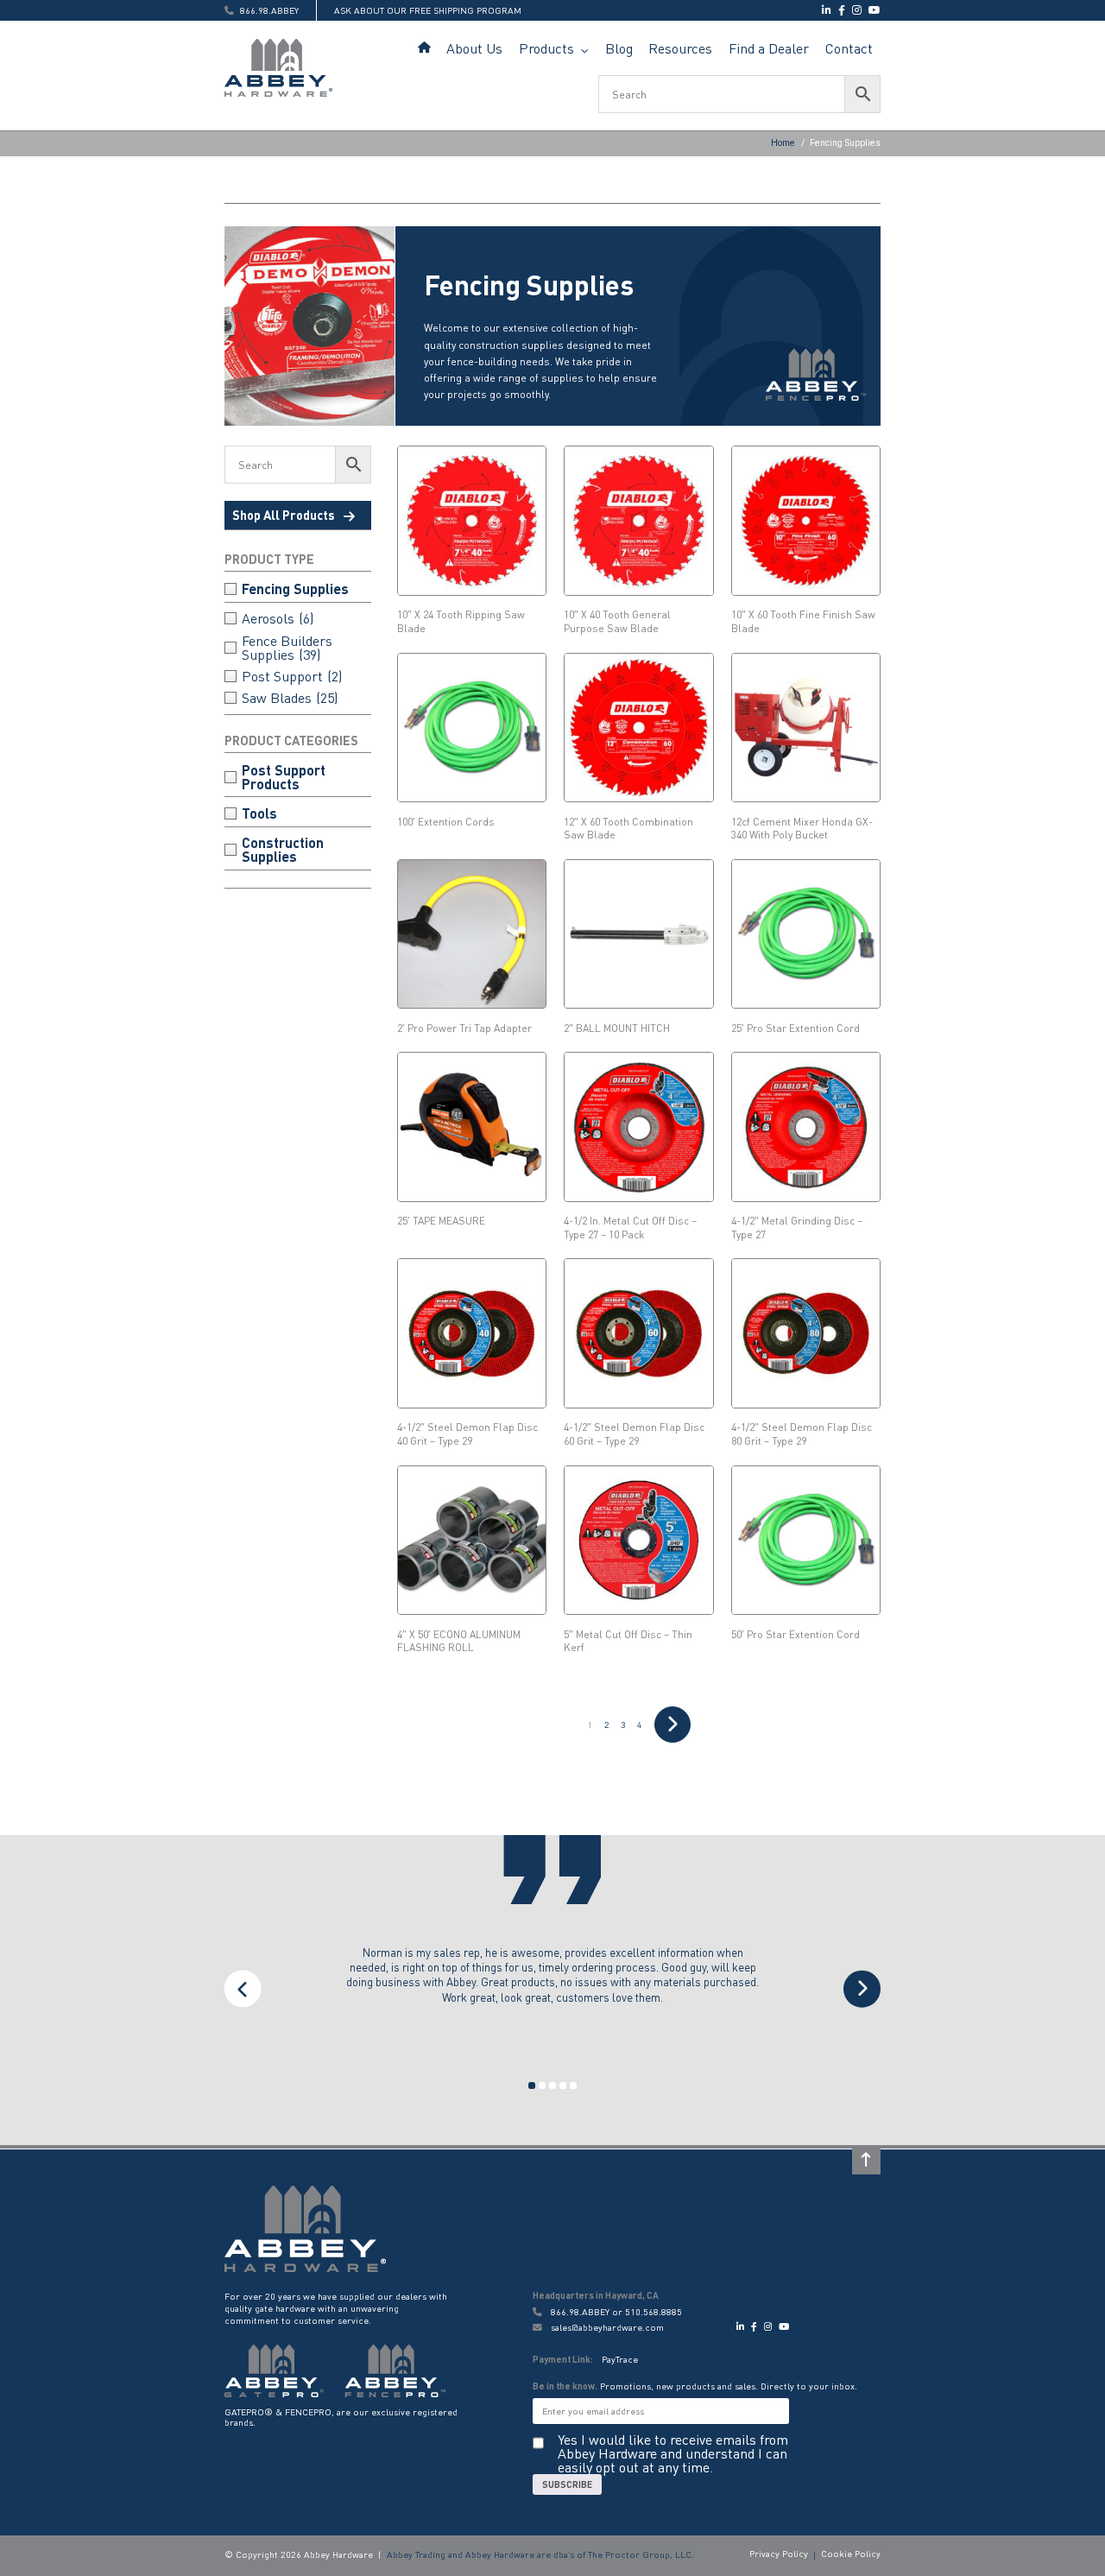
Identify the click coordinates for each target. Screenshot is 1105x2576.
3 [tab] (552, 2085)
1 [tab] (532, 2085)
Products (546, 48)
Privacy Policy (779, 2554)
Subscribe (567, 2484)
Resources (680, 48)
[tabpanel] (552, 1989)
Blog (619, 48)
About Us (474, 48)
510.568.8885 (654, 2312)
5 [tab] (573, 2085)
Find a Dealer (769, 48)
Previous (243, 1989)
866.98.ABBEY (580, 2312)
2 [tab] (542, 2085)
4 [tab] (563, 2085)
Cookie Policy (851, 2554)
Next (862, 1989)
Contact (849, 48)
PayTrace (620, 2359)
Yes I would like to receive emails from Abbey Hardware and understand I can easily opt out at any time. (673, 2453)
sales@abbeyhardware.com (606, 2328)
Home (424, 48)
